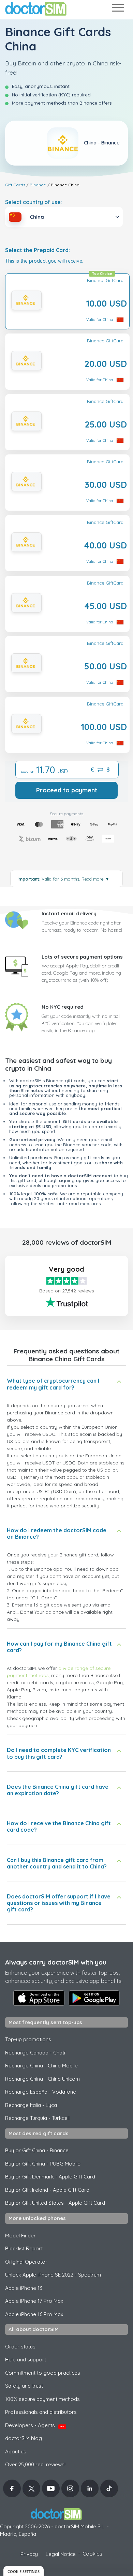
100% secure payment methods (42, 2399)
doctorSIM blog (24, 2438)
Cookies (92, 2554)
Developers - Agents (35, 2425)
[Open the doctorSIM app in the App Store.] (39, 1998)
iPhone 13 (24, 2288)
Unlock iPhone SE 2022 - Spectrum (53, 2275)
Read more (95, 879)
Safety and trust (24, 2386)
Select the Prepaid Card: (38, 250)
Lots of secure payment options (82, 957)
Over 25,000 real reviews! (35, 2464)
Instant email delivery (69, 913)
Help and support (26, 2360)
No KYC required (63, 1007)
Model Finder (20, 2236)
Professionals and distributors (41, 2412)
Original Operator (26, 2262)
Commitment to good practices (43, 2373)
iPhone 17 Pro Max (34, 2301)
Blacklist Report (24, 2248)
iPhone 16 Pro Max (34, 2314)
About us (16, 2451)
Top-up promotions (28, 2039)
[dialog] (24, 2571)
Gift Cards (15, 185)
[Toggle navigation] (118, 9)
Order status (20, 2347)
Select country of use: (34, 202)
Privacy (29, 2554)
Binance (38, 185)
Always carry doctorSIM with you (56, 1962)
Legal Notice (61, 2554)
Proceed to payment (67, 790)
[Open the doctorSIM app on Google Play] (94, 1998)
